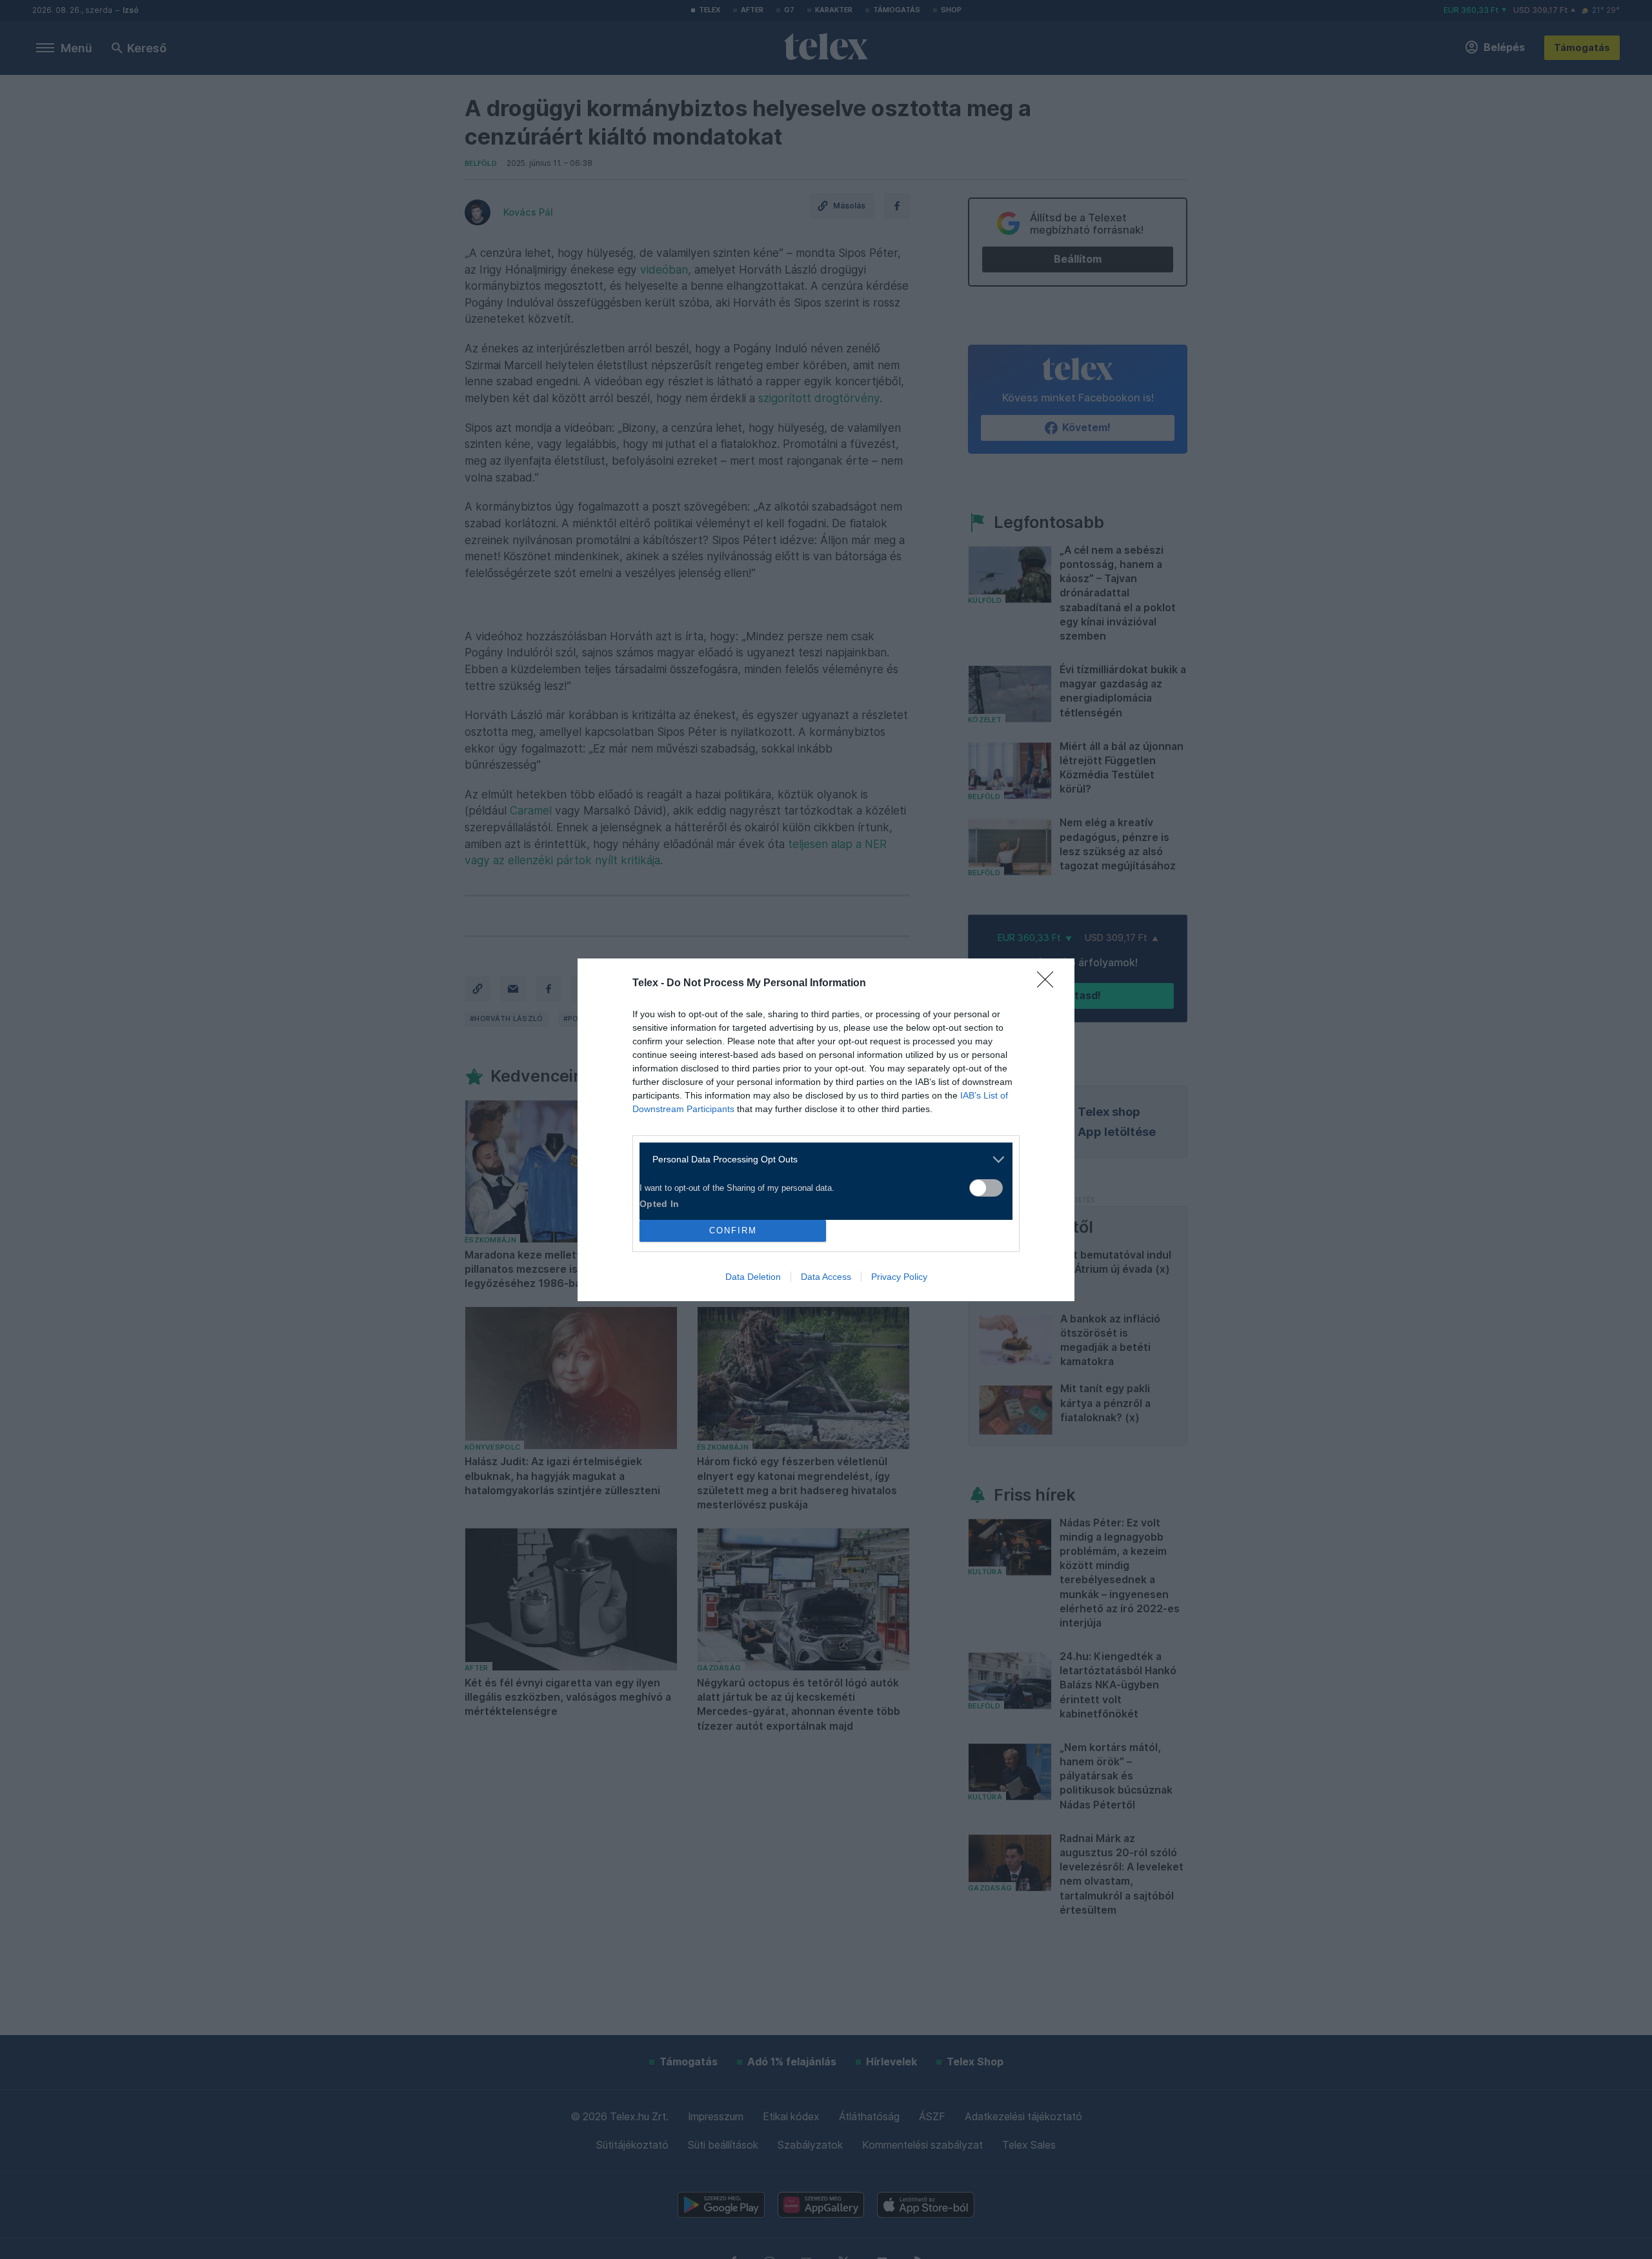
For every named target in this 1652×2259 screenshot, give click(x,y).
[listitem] (821, 1160)
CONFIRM (733, 1231)
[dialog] (826, 1130)
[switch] (986, 1188)
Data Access (826, 1277)
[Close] (1049, 984)
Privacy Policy (899, 1277)
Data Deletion (753, 1277)
